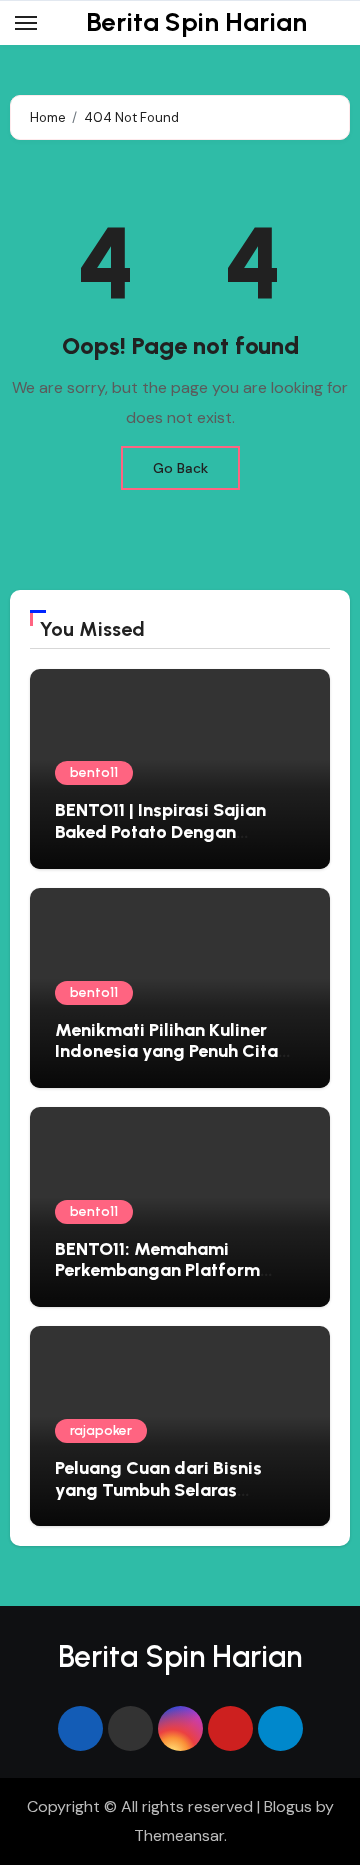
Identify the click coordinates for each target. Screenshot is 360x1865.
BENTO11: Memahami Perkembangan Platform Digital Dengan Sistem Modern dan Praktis (157, 1281)
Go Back (180, 468)
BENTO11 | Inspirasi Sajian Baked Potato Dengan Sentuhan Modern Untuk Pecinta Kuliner (160, 842)
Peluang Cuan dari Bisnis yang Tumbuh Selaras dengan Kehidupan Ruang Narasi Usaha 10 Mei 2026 (163, 1500)
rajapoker (101, 1430)
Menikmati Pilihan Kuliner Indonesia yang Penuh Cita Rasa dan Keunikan (166, 1051)
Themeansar (179, 1835)
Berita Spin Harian (196, 22)
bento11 (94, 772)
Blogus (288, 1806)
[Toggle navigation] (26, 23)
